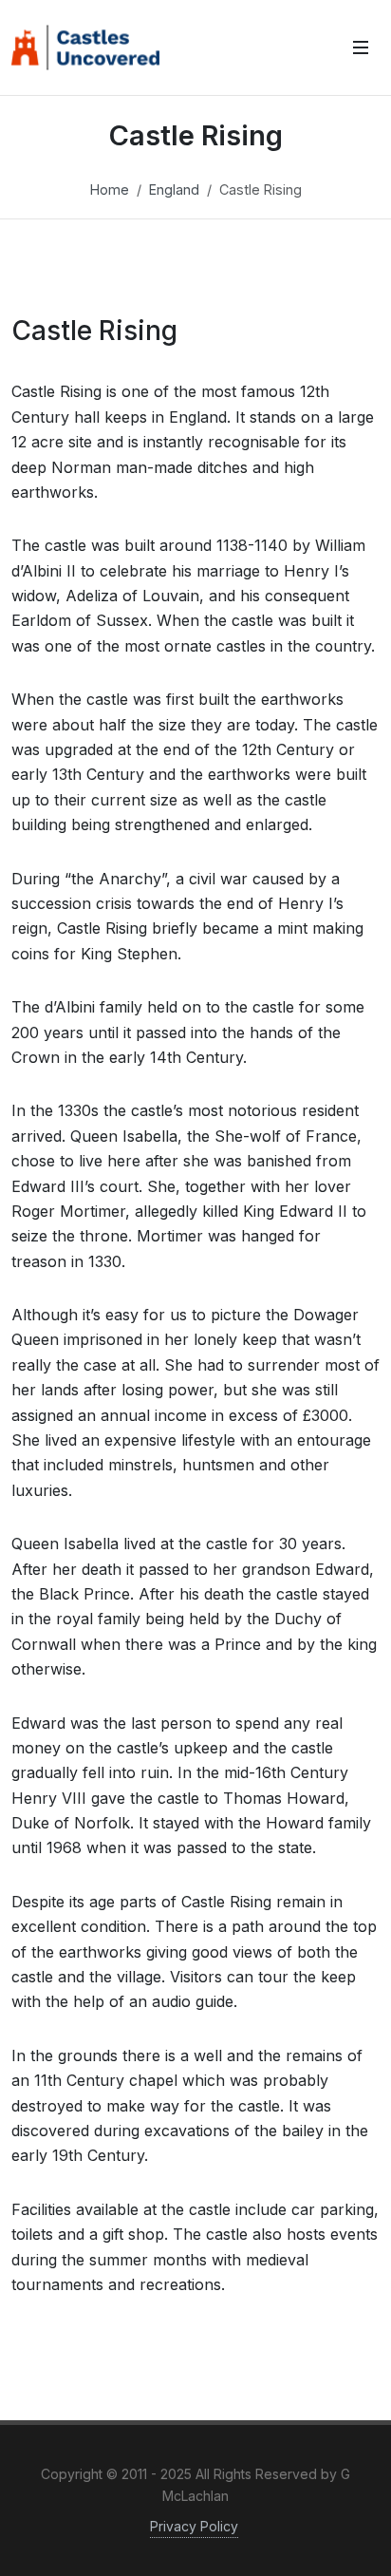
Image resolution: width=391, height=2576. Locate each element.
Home (110, 189)
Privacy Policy (194, 2526)
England (174, 189)
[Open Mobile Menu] (361, 47)
